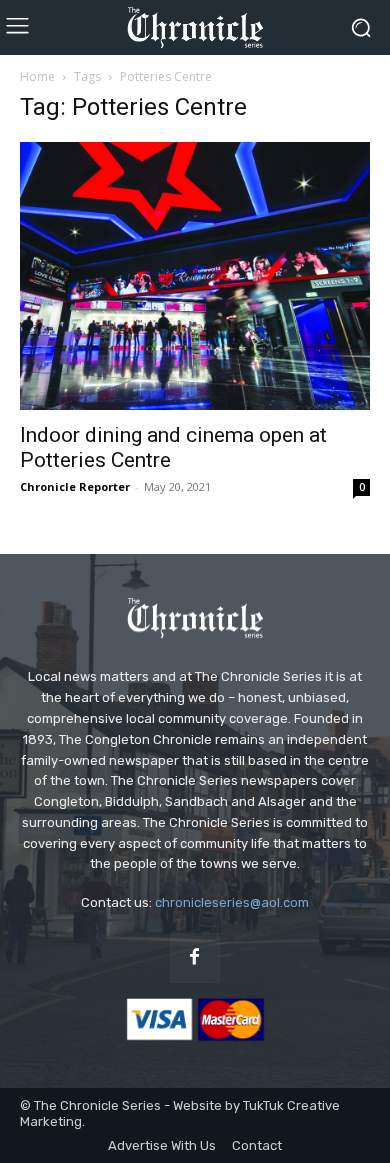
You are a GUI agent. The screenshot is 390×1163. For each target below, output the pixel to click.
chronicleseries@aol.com (232, 902)
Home (37, 76)
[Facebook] (195, 958)
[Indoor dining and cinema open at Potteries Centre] (195, 276)
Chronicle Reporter (75, 486)
